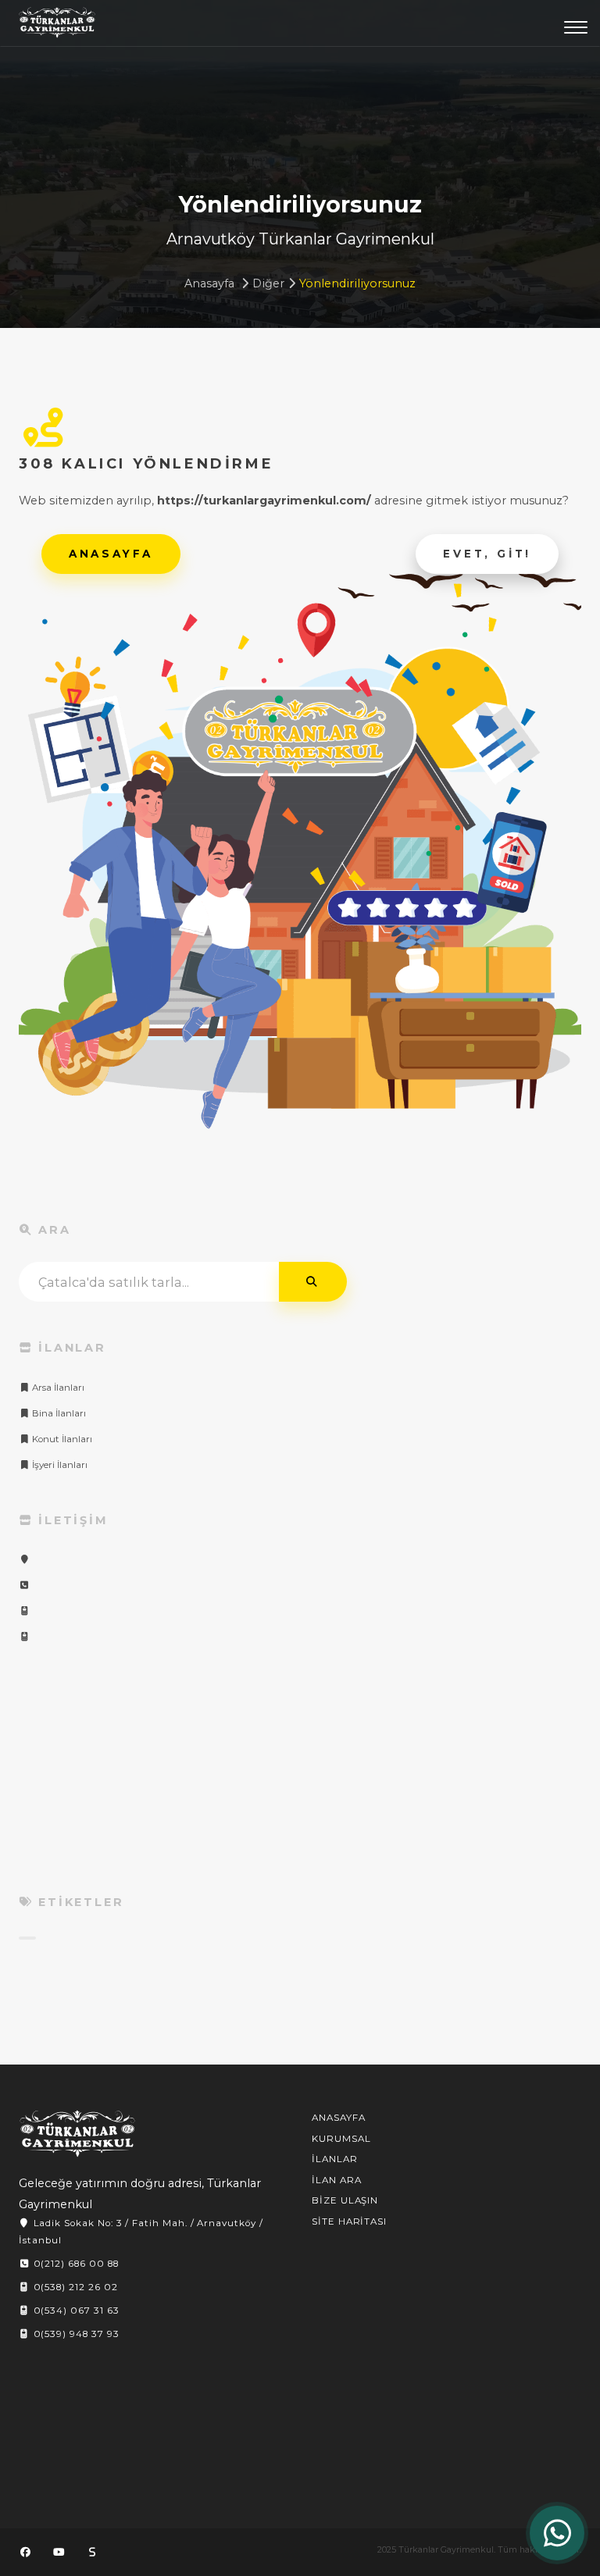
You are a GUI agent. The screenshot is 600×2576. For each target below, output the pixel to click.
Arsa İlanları (57, 1388)
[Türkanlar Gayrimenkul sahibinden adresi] (92, 2552)
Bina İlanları (58, 1413)
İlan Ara (337, 2180)
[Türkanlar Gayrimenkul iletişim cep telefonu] (24, 1611)
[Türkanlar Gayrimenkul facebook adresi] (25, 2552)
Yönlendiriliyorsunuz (357, 283)
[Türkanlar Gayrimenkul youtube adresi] (59, 2552)
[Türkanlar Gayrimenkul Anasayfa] (77, 2134)
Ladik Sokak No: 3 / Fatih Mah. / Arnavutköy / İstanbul (141, 2232)
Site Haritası (349, 2221)
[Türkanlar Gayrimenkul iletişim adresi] (24, 1559)
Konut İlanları (61, 1439)
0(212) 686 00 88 (75, 2264)
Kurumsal (341, 2139)
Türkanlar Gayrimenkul (57, 27)
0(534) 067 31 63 (75, 2311)
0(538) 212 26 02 (74, 2287)
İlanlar (335, 2159)
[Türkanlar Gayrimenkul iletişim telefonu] (24, 1585)
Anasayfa (209, 283)
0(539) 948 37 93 (75, 2334)
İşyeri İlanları (59, 1465)
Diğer (268, 283)
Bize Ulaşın (345, 2200)
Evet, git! (487, 554)
